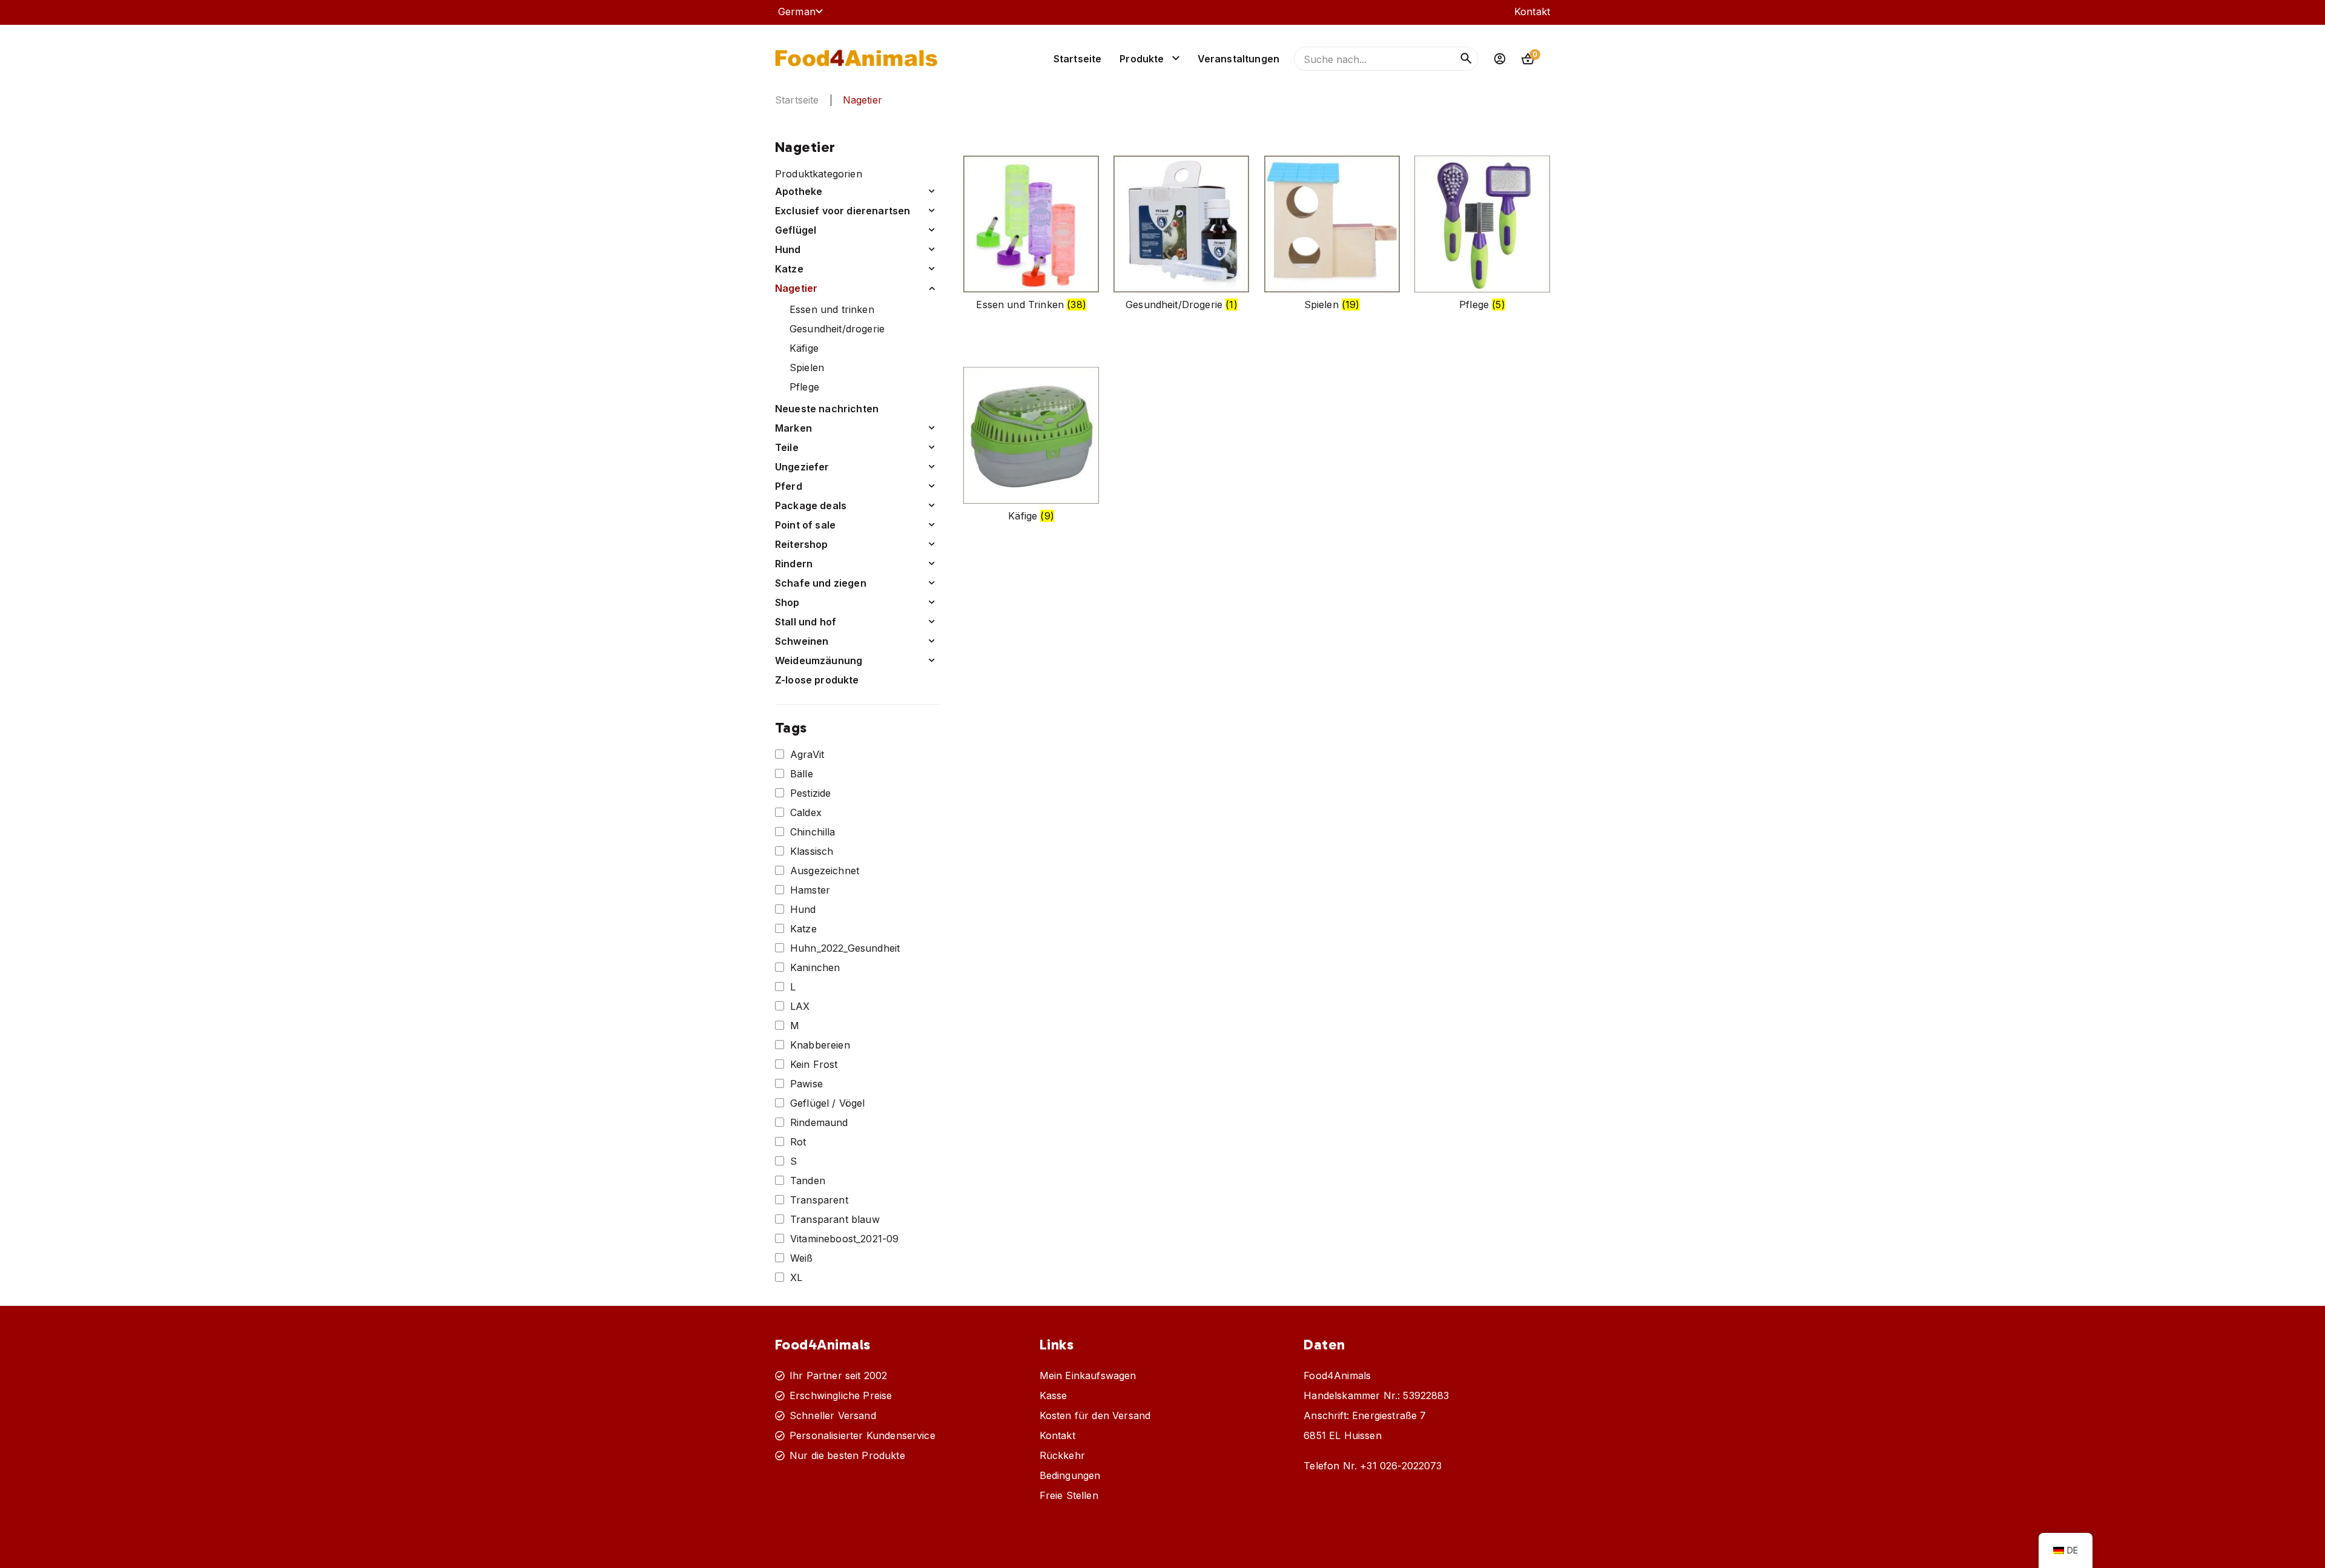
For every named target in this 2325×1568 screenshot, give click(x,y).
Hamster (810, 890)
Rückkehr (1062, 1455)
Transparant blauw (835, 1219)
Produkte (1142, 59)
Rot (798, 1142)
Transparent (819, 1200)
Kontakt (1532, 12)
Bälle (802, 774)
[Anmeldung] (1500, 59)
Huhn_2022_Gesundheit (845, 948)
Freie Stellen (1069, 1495)
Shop (787, 602)
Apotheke (799, 191)
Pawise (806, 1084)
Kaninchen (815, 967)
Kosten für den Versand (1095, 1415)
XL (796, 1277)
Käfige (804, 348)
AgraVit (807, 754)
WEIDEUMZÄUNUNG (819, 660)
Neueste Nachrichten (827, 409)
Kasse (1054, 1395)
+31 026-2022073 (1401, 1466)
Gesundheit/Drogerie (837, 329)
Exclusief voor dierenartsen (843, 211)
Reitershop (802, 544)
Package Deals (811, 506)
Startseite (1078, 59)
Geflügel (796, 230)
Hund (788, 249)
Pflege (804, 387)
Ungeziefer (802, 467)
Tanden (808, 1181)
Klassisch (812, 851)
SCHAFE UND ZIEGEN (821, 583)
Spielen (807, 367)
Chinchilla (813, 832)
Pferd (789, 486)
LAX (800, 1006)
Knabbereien (820, 1045)
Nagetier (796, 288)
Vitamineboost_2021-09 (844, 1239)
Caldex (806, 812)
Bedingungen (1070, 1475)
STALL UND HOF (806, 622)
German (797, 12)
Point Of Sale (805, 525)
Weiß (802, 1258)
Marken (793, 428)
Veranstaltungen (1238, 59)
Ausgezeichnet (825, 871)
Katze (789, 269)
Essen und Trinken (832, 309)
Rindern (794, 564)
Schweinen (802, 641)
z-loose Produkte (817, 680)
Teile (787, 447)
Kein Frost (814, 1064)
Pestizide (810, 793)
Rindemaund (819, 1122)
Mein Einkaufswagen (1088, 1375)
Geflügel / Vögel (828, 1103)
